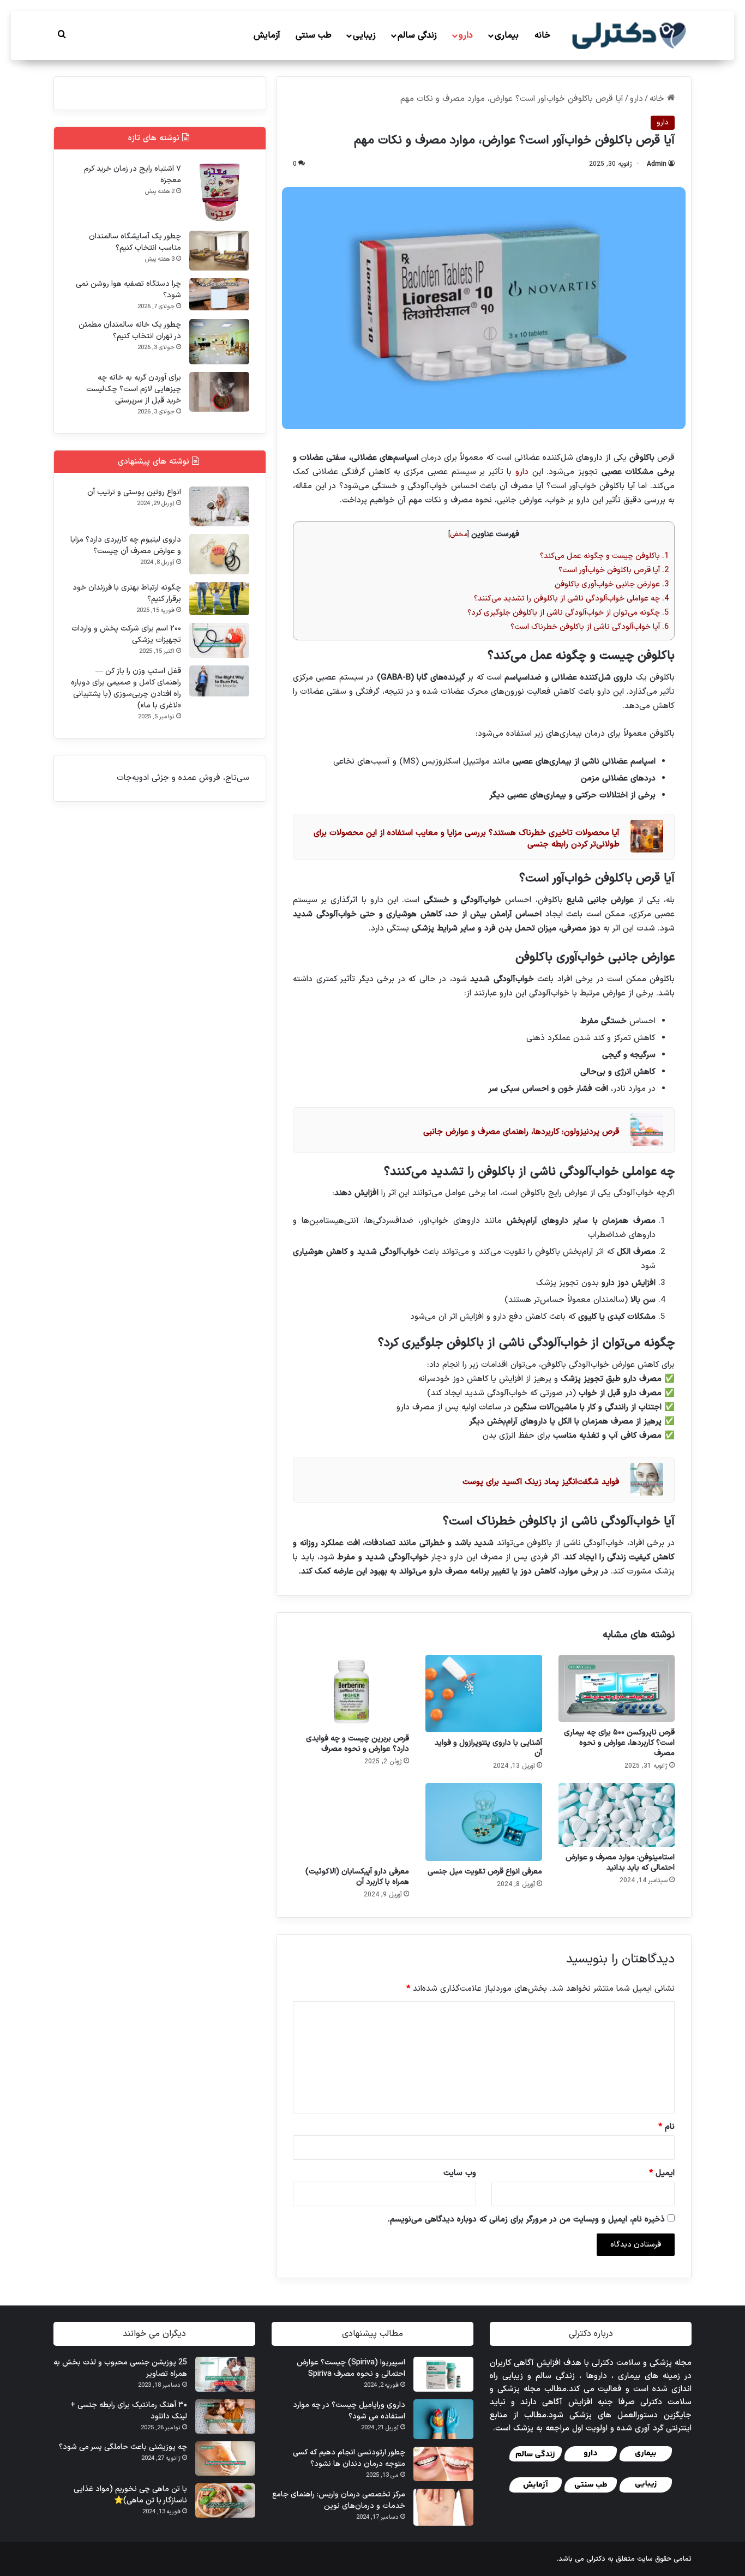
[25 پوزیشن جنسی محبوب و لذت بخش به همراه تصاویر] (225, 2374)
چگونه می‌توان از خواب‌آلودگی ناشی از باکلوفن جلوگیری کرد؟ (568, 613)
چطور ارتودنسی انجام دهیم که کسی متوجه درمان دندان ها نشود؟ (349, 2458)
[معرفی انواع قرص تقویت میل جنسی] (483, 1822)
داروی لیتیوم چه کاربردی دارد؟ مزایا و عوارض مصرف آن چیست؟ (126, 545)
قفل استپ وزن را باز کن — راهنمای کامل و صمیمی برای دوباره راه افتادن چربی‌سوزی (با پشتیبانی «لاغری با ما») (126, 688)
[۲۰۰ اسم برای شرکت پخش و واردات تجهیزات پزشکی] (219, 640)
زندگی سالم (417, 35)
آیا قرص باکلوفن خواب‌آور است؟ (614, 570)
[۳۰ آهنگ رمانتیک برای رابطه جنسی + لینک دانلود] (225, 2416)
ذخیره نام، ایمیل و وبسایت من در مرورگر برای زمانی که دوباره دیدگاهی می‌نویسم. (526, 2220)
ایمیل (662, 2173)
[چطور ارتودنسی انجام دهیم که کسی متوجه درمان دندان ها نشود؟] (443, 2464)
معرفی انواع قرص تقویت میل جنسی (485, 1872)
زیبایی (364, 35)
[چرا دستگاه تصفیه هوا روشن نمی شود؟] (219, 294)
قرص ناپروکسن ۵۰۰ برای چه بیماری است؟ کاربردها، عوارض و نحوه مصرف (619, 1743)
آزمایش (267, 35)
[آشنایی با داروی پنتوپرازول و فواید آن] (483, 1694)
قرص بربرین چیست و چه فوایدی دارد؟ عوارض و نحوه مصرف (358, 1744)
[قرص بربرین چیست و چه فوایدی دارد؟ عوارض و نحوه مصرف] (351, 1691)
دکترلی (596, 2559)
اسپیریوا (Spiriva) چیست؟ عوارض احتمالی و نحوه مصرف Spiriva (351, 2368)
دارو (466, 35)
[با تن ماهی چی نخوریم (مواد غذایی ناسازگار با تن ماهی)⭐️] (225, 2500)
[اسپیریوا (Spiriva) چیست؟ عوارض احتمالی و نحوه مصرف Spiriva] (443, 2374)
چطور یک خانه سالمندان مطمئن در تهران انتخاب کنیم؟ (130, 331)
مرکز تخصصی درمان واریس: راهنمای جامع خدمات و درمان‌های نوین (339, 2500)
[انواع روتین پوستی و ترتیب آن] (219, 506)
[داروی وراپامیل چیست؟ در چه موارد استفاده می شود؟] (443, 2419)
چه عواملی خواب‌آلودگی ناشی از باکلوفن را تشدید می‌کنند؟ (571, 599)
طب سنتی (314, 35)
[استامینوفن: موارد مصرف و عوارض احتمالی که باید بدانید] (617, 1815)
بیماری (507, 35)
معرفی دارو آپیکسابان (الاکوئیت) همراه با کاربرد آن (357, 1877)
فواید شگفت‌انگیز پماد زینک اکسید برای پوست (541, 1482)
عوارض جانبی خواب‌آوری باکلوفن (612, 584)
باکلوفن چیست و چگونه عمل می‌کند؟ (604, 556)
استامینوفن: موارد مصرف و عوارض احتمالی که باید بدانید (620, 1863)
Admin (657, 164)
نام (666, 2127)
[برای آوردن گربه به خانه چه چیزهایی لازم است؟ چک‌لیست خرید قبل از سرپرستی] (219, 392)
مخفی (459, 534)
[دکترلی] (630, 35)
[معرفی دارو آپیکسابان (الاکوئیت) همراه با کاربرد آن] (351, 1822)
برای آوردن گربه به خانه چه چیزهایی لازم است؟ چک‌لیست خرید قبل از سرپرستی (134, 389)
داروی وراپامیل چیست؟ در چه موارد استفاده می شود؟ (349, 2411)
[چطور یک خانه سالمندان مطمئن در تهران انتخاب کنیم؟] (219, 342)
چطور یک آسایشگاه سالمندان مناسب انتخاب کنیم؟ (135, 242)
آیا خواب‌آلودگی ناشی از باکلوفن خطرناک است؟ (590, 627)
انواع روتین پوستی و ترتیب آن (134, 492)
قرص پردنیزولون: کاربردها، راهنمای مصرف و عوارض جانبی (521, 1132)
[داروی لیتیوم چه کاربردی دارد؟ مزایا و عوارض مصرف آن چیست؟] (219, 554)
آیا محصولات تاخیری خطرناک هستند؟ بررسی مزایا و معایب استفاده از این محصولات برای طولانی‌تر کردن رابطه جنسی (467, 839)
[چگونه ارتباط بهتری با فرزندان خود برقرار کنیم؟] (219, 599)
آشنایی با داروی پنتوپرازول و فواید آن (488, 1748)
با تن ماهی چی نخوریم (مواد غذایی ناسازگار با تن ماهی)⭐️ (130, 2495)
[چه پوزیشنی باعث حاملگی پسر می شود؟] (225, 2458)
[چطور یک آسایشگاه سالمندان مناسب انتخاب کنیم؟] (219, 251)
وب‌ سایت (460, 2173)
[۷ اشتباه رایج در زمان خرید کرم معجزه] (219, 193)
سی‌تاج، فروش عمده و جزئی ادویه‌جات (183, 778)
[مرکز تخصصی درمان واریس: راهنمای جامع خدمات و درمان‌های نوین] (443, 2508)
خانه (542, 35)
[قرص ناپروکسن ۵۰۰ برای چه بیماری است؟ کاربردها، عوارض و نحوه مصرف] (617, 1688)
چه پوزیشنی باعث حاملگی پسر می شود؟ (123, 2447)
